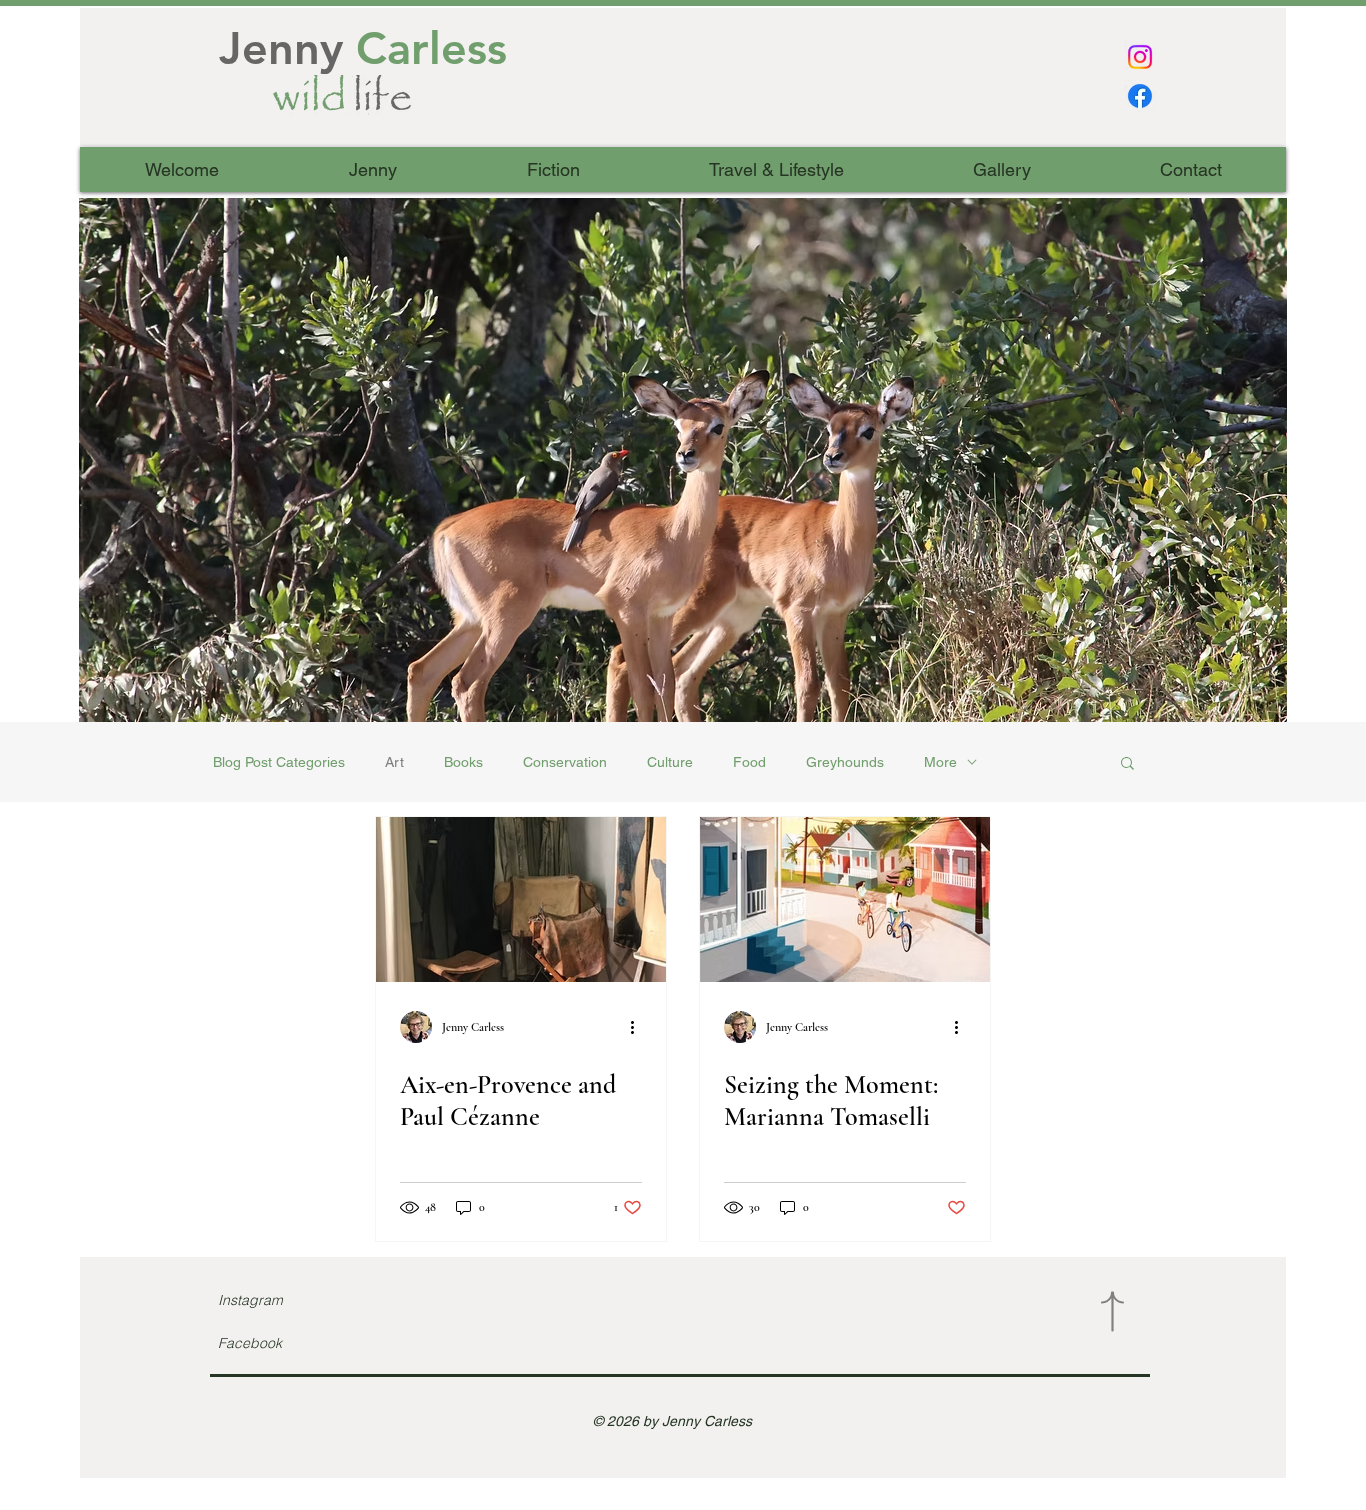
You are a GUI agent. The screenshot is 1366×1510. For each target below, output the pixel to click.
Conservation (565, 762)
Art (394, 762)
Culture (670, 762)
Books (463, 762)
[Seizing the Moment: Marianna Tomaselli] (845, 899)
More (940, 762)
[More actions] (639, 1027)
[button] (683, 460)
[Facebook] (1140, 96)
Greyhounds (845, 762)
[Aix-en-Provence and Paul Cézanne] (521, 899)
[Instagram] (1140, 57)
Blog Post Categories (279, 762)
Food (749, 762)
